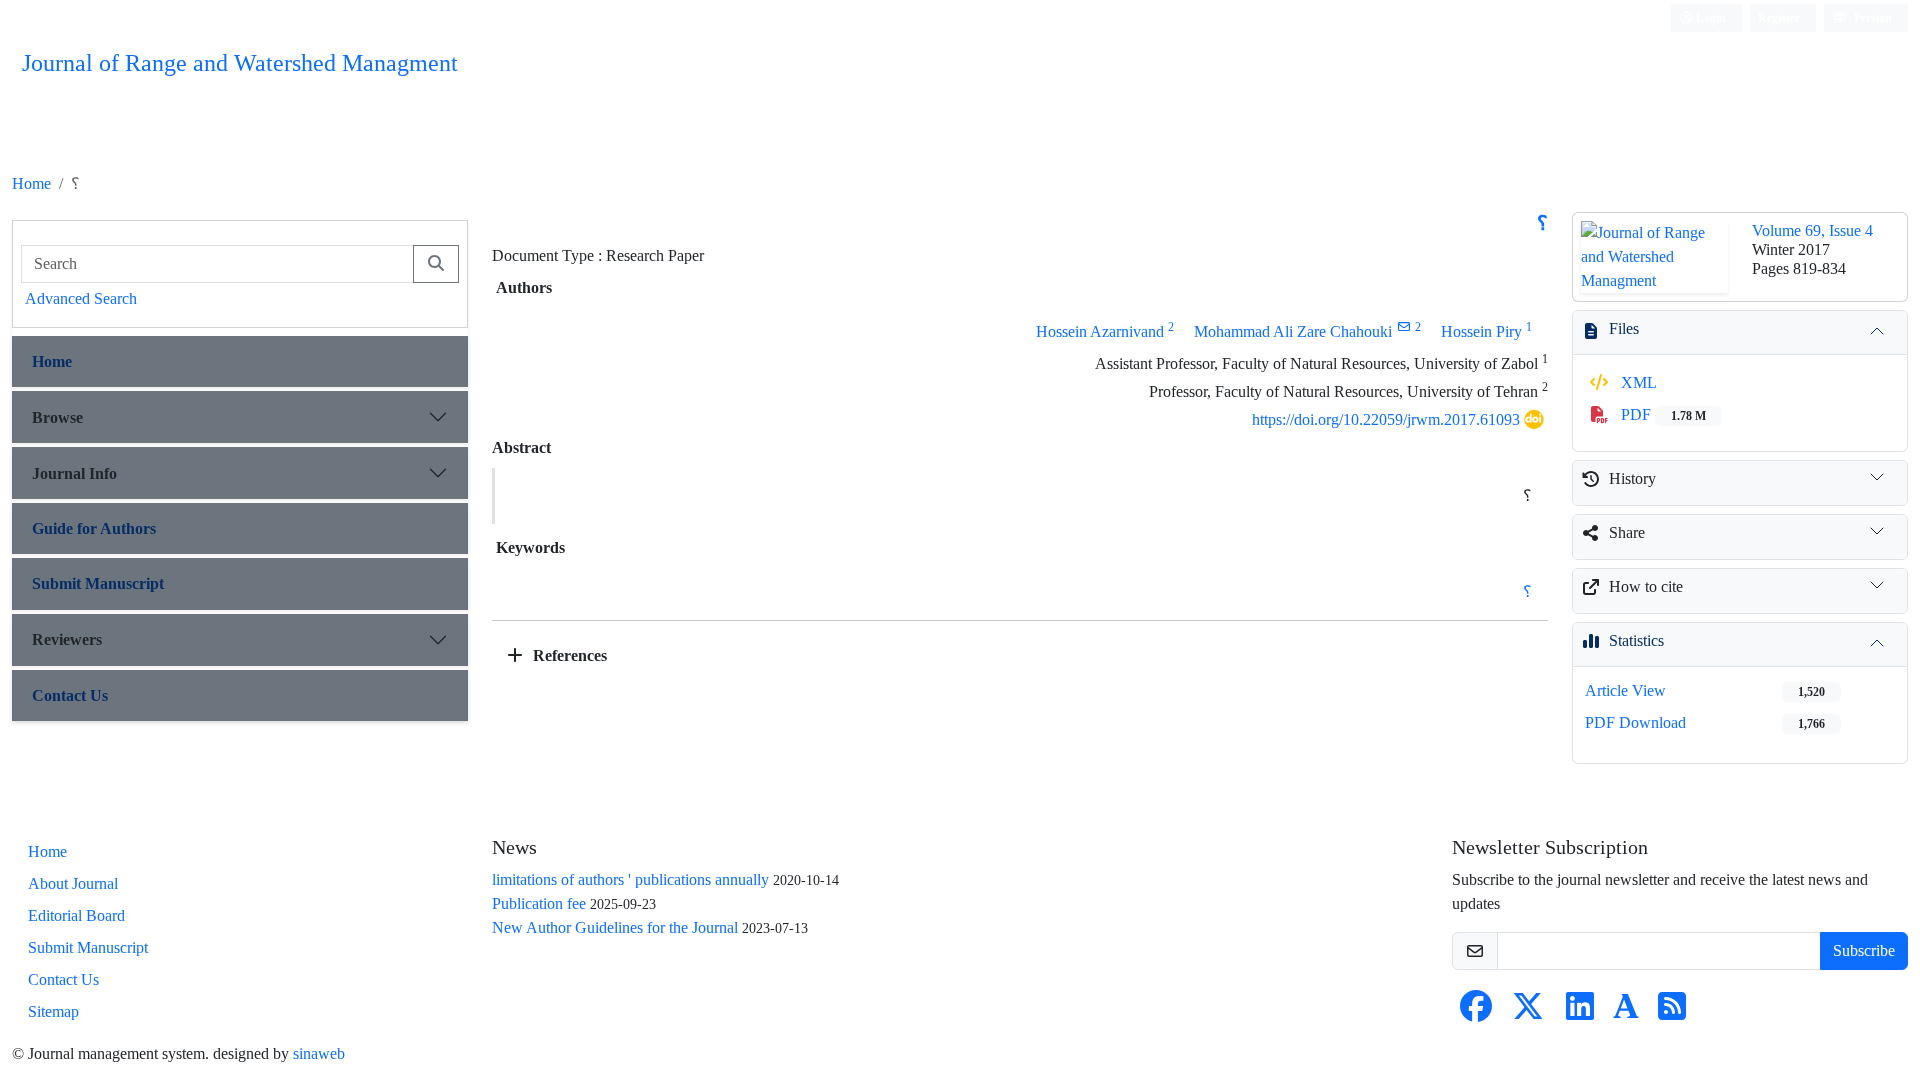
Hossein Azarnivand (1100, 331)
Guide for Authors (94, 528)
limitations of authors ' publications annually (630, 879)
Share (1627, 532)
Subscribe (1864, 950)
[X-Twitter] (1528, 1012)
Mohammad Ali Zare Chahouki (1293, 331)
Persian (1871, 17)
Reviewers (67, 639)
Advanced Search (81, 298)
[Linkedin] (1580, 1012)
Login (1709, 17)
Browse (57, 417)
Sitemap (53, 1011)
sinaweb (319, 1053)
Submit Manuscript (98, 583)
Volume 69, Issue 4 (1812, 230)
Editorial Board (76, 915)
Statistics (1636, 640)
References (568, 655)
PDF (1661, 414)
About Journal (73, 883)
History (1632, 478)
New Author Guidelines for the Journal (615, 927)
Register (1779, 17)
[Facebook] (1476, 1012)
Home (31, 183)
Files (1624, 328)
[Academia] (1626, 1012)
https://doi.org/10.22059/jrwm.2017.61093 (1386, 419)
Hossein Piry (1481, 331)
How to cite (1646, 586)
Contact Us (70, 695)
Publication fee (539, 903)
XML (1637, 382)
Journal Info (74, 473)
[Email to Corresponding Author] (1403, 326)
